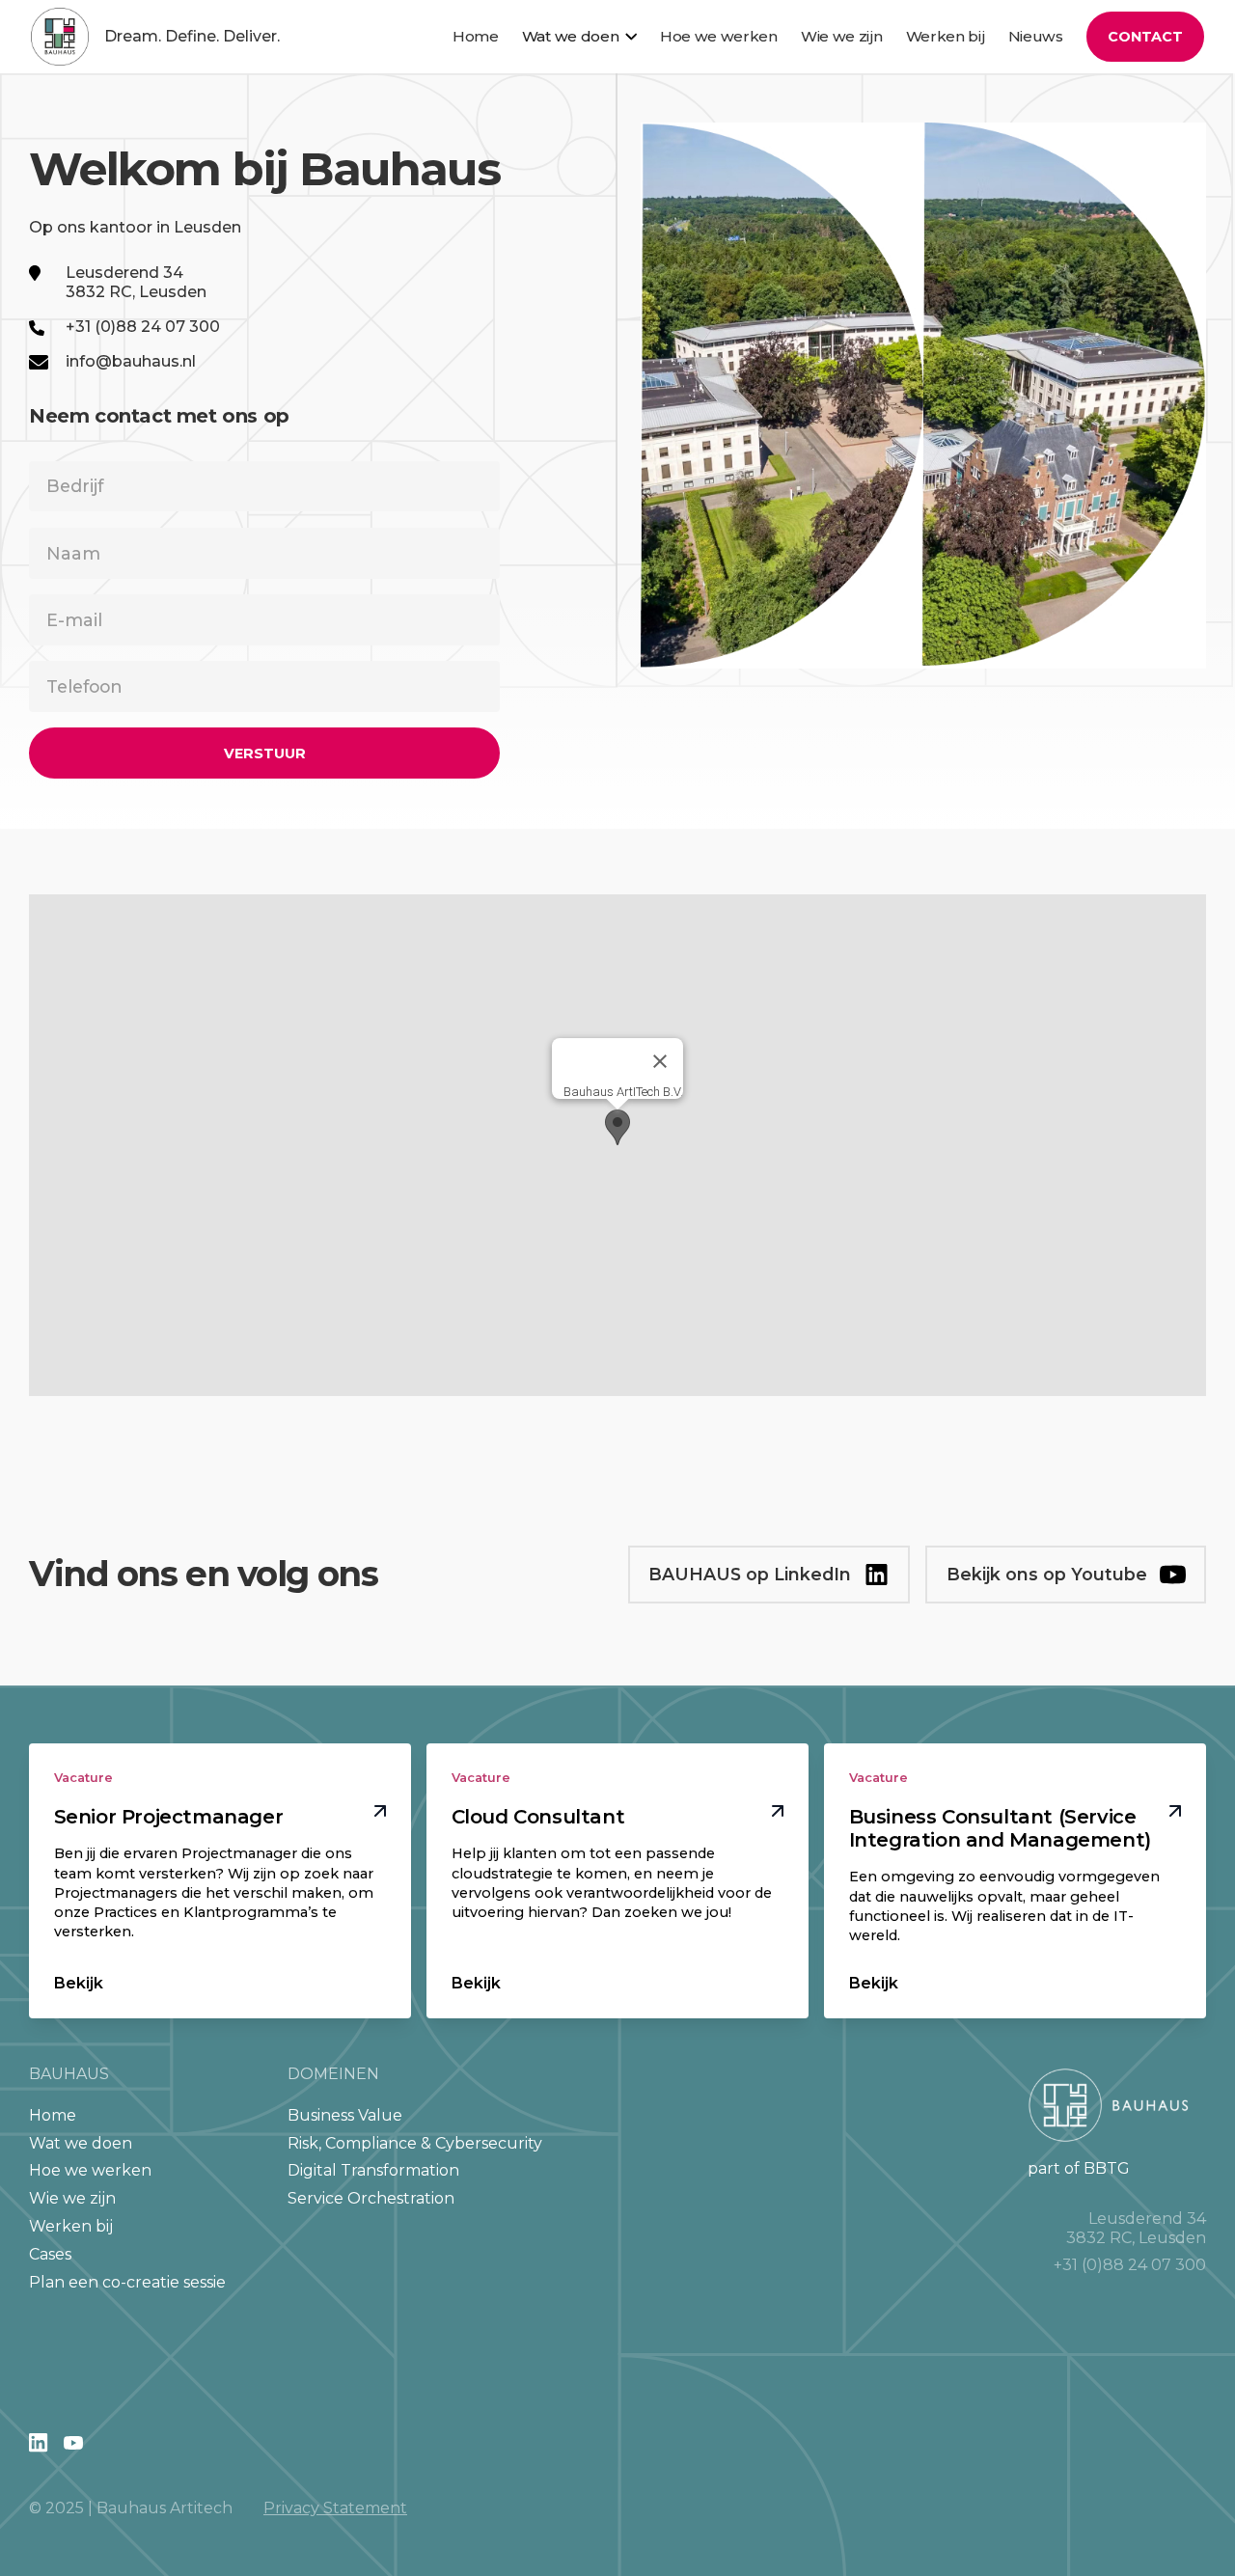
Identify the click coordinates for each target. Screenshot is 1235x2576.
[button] (579, 37)
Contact (1145, 37)
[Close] (660, 1061)
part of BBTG (1079, 2168)
